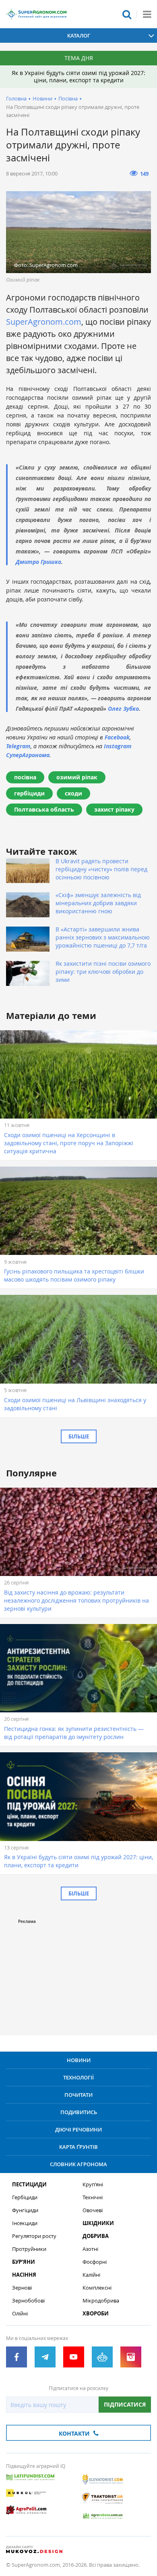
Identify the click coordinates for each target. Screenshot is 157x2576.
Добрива (96, 2236)
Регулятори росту (34, 2236)
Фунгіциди (25, 2210)
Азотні (90, 2249)
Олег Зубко (123, 709)
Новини (42, 98)
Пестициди (29, 2185)
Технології (78, 2077)
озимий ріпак (77, 777)
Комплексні (97, 2288)
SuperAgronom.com (44, 322)
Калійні (91, 2275)
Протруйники (29, 2249)
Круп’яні (93, 2185)
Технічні (93, 2197)
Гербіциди (25, 2197)
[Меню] (147, 14)
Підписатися (125, 2404)
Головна (16, 98)
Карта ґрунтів (78, 2147)
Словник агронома (78, 2164)
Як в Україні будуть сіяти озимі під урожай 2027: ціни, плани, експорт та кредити (78, 76)
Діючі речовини (78, 2129)
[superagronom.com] (36, 14)
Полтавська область (44, 809)
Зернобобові (28, 2301)
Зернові (22, 2288)
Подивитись (79, 2112)
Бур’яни (24, 2262)
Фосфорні (95, 2262)
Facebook (117, 737)
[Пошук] (127, 14)
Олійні (20, 2314)
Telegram (18, 746)
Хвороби (96, 2314)
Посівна (68, 98)
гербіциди (29, 793)
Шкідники (98, 2223)
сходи (73, 793)
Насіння (24, 2275)
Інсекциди (25, 2223)
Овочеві (93, 2210)
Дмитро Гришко (38, 562)
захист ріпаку (114, 809)
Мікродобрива (101, 2301)
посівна (25, 777)
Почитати (78, 2095)
